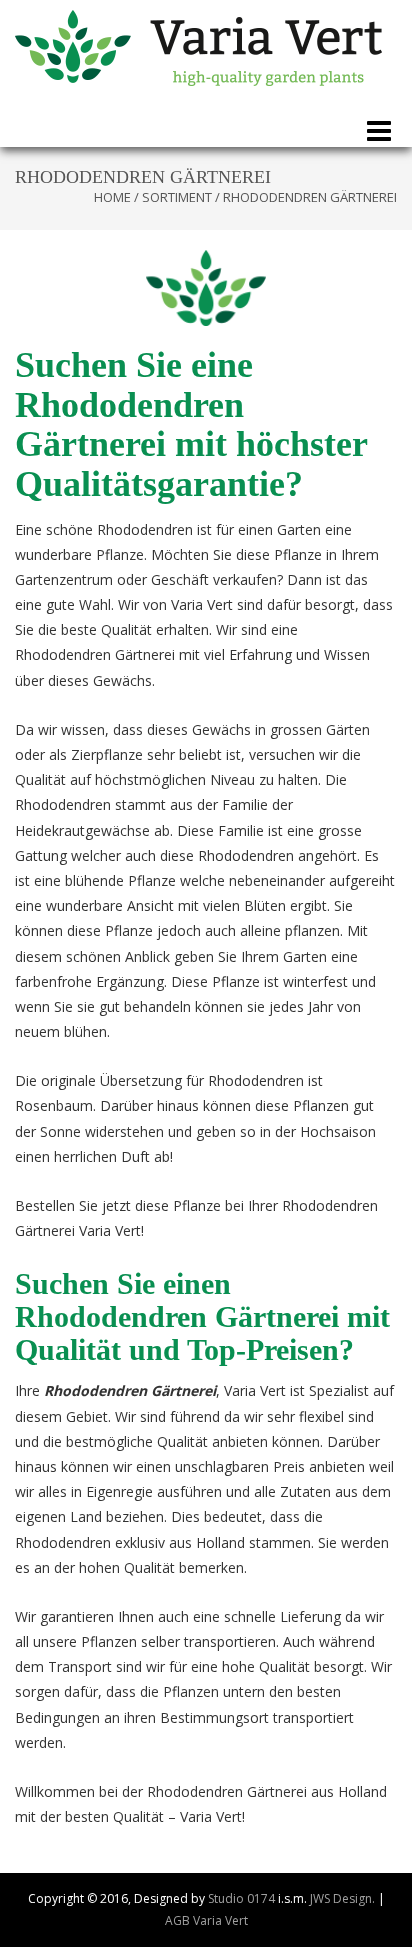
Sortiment (177, 197)
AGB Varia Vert (206, 1920)
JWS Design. (342, 1898)
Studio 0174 (241, 1898)
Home (112, 197)
